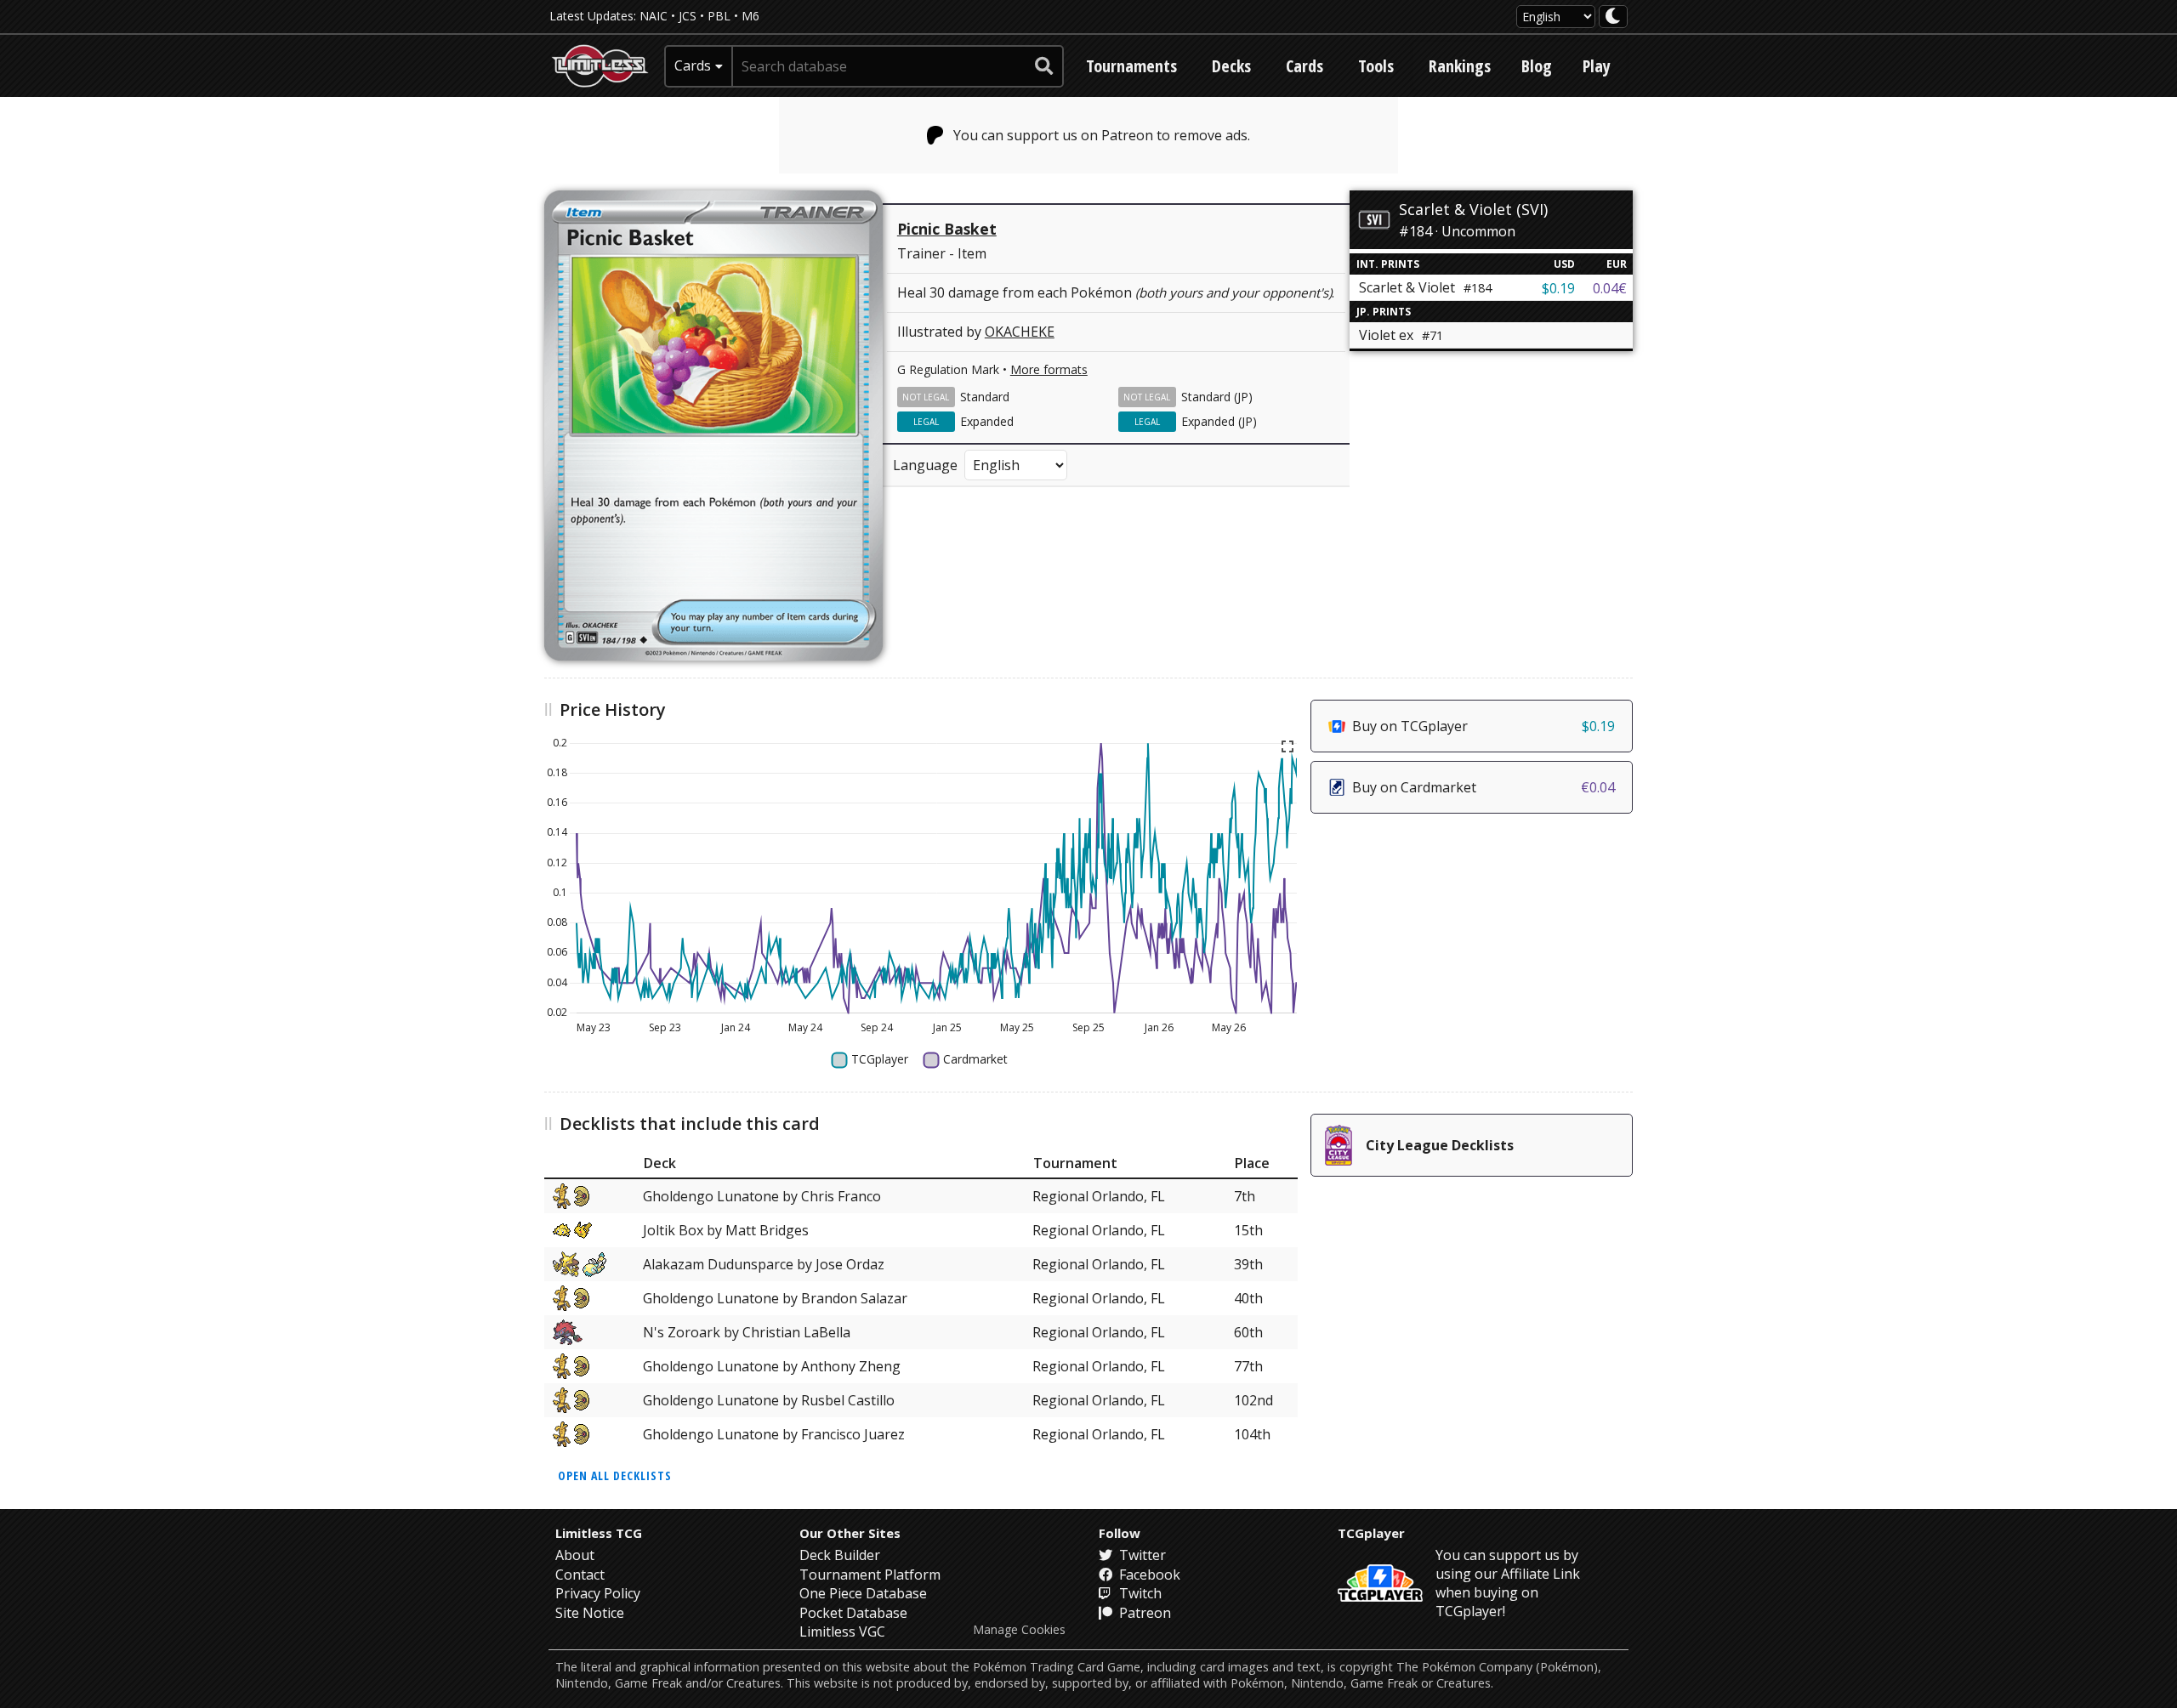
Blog (1537, 66)
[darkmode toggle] (1613, 17)
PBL (719, 16)
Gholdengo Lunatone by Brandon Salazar (775, 1298)
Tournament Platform (870, 1575)
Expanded (987, 421)
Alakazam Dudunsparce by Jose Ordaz (764, 1264)
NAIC (654, 16)
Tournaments (1131, 66)
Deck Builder (840, 1555)
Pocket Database (853, 1613)
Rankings (1460, 66)
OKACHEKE (1020, 332)
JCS (688, 16)
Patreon (1143, 1613)
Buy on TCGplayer (1484, 726)
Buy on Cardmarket (1484, 787)
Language (925, 465)
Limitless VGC (842, 1631)
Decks (1231, 66)
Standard (985, 397)
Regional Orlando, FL (1099, 1196)
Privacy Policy (598, 1593)
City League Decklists (1440, 1145)
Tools (1376, 66)
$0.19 (1558, 288)
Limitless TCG (599, 1533)
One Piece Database (863, 1593)
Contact (580, 1575)
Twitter (1141, 1555)
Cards (1304, 66)
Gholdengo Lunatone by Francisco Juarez (774, 1434)
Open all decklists (615, 1475)
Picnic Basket (947, 229)
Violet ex (1401, 335)
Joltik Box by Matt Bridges (726, 1230)
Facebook (1148, 1575)
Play (1597, 66)
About (575, 1555)
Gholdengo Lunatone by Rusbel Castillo (769, 1400)
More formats (1049, 369)
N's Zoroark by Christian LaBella (747, 1332)
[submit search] (1044, 66)
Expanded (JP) (1219, 421)
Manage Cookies (1019, 1630)
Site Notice (590, 1613)
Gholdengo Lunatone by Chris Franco (762, 1196)
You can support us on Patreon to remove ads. (1102, 135)
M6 (750, 16)
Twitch (1139, 1593)
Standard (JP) (1217, 397)
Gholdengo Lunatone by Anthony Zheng (772, 1366)
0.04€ (1610, 288)
